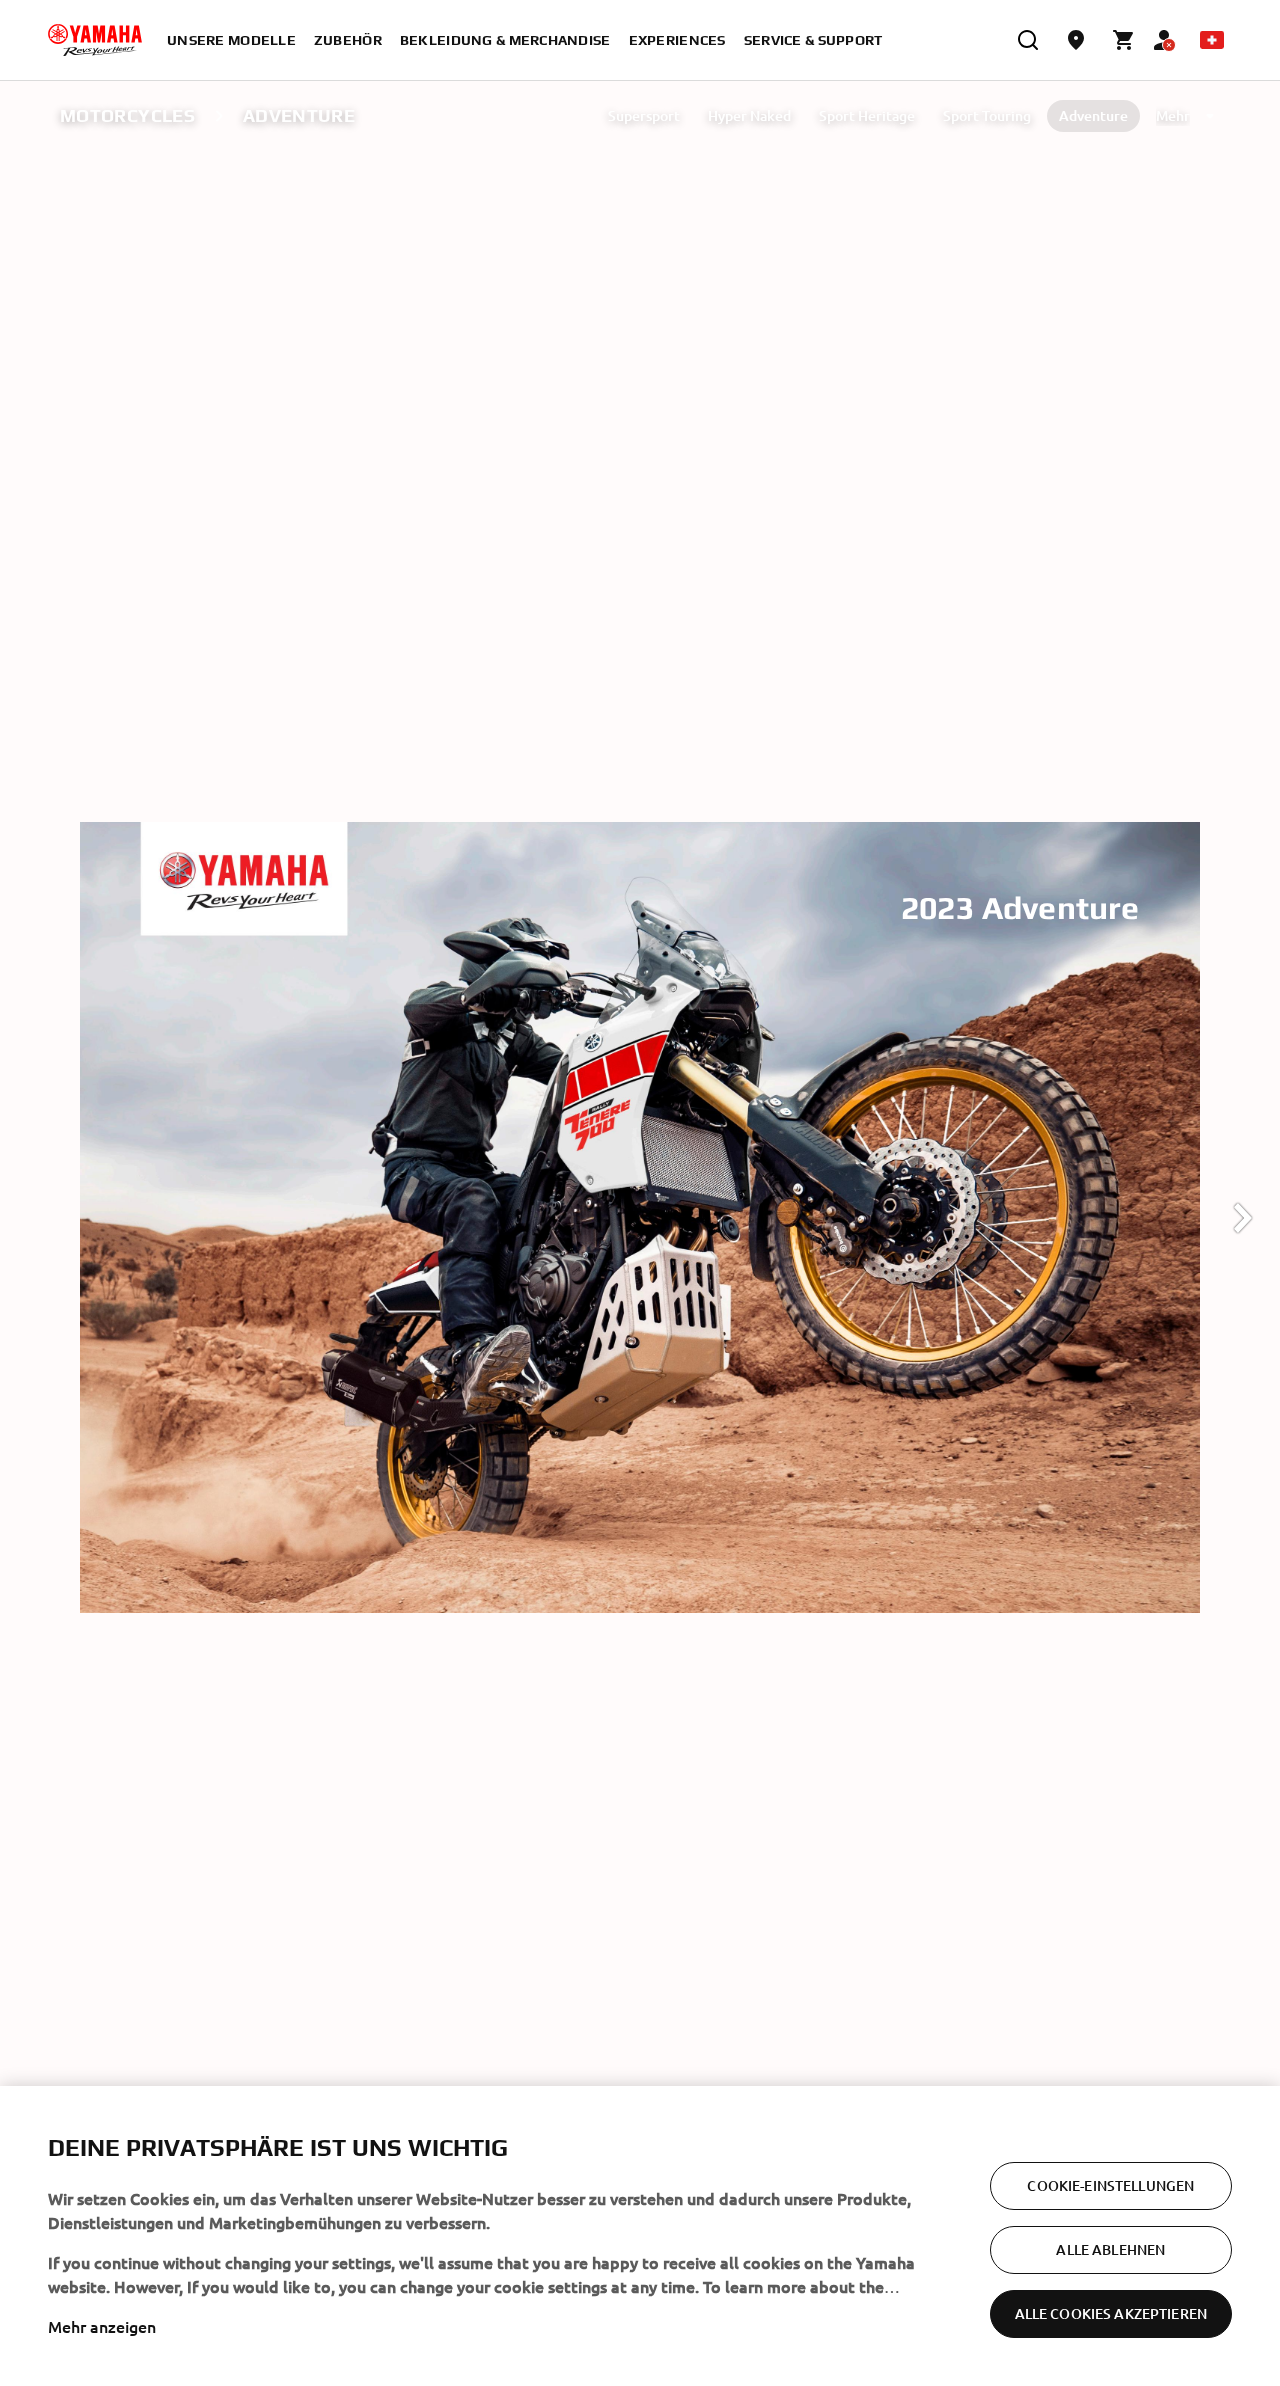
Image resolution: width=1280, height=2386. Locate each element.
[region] (640, 2236)
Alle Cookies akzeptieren (1111, 2313)
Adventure (1093, 115)
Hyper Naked (749, 115)
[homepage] (95, 40)
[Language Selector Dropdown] (1212, 40)
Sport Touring (987, 115)
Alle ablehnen (1110, 2249)
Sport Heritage (867, 115)
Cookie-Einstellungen (1110, 2185)
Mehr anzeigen (102, 2326)
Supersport (644, 115)
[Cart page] (1124, 40)
